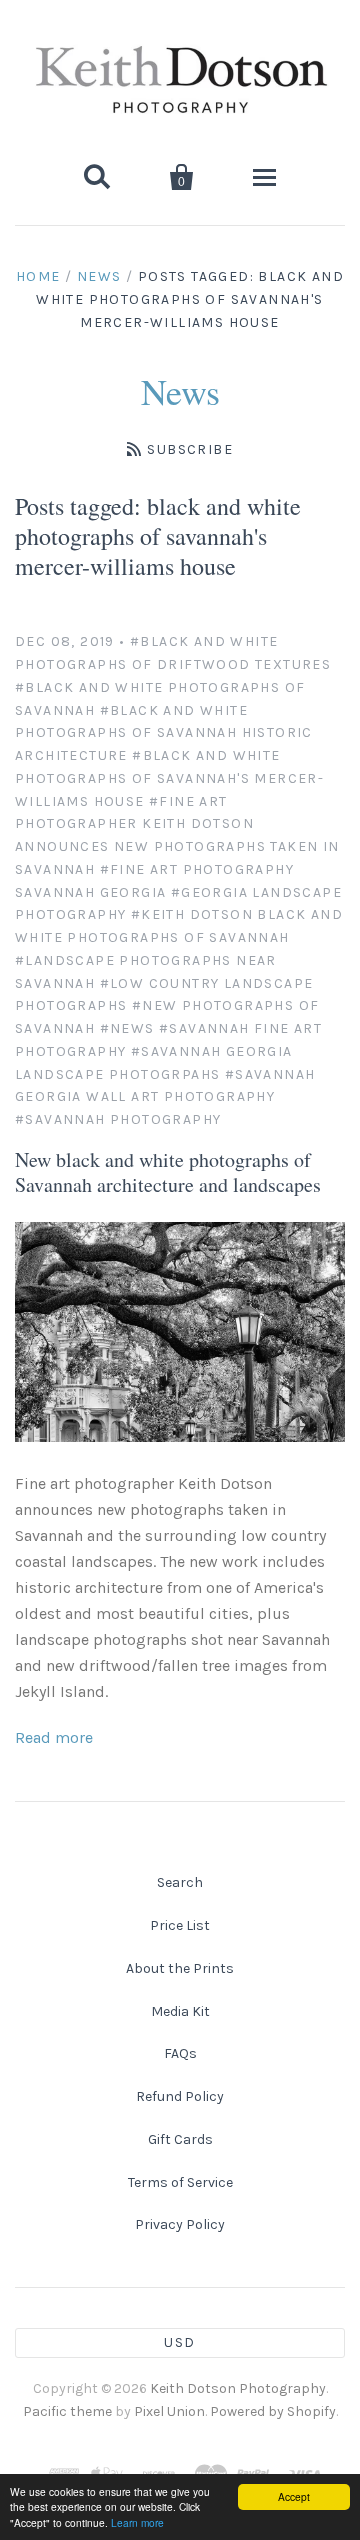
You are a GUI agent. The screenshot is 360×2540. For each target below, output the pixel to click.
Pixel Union (169, 2411)
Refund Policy (180, 2096)
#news (127, 1028)
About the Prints (180, 1968)
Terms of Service (180, 2182)
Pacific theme (67, 2411)
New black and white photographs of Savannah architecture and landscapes (168, 1172)
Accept (294, 2496)
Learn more (137, 2522)
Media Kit (180, 2011)
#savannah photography (118, 1119)
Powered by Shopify (273, 2411)
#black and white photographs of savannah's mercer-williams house (169, 778)
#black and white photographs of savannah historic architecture (164, 733)
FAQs (180, 2053)
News (99, 276)
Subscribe (190, 449)
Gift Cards (180, 2139)
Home (38, 276)
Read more (54, 1737)
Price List (180, 1925)
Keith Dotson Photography (238, 2388)
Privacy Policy (180, 2224)
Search (180, 1882)
